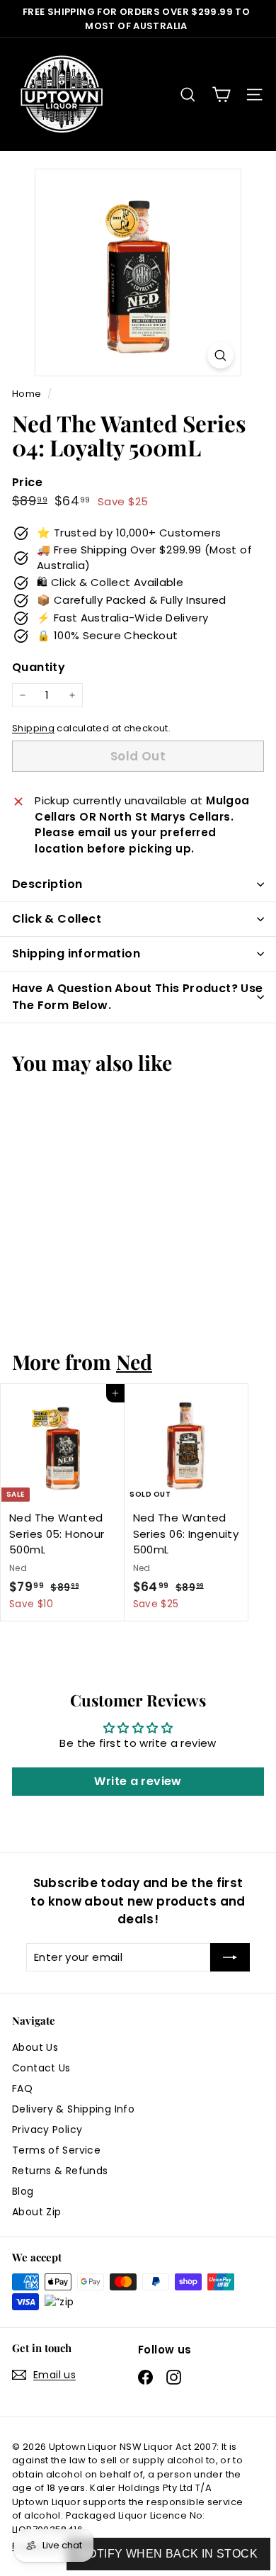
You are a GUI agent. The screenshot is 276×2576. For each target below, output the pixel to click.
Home (28, 394)
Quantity (39, 667)
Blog (23, 2191)
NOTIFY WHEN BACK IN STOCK (168, 2554)
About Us (35, 2047)
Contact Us (41, 2068)
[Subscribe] (230, 1958)
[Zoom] (220, 355)
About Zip (36, 2212)
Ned (134, 1361)
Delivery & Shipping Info (73, 2109)
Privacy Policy (47, 2130)
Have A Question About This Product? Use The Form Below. (138, 997)
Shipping (33, 728)
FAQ (22, 2088)
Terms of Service (56, 2150)
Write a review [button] (138, 1781)
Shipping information (76, 954)
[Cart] (221, 95)
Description (47, 884)
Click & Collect (57, 919)
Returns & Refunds (60, 2171)
